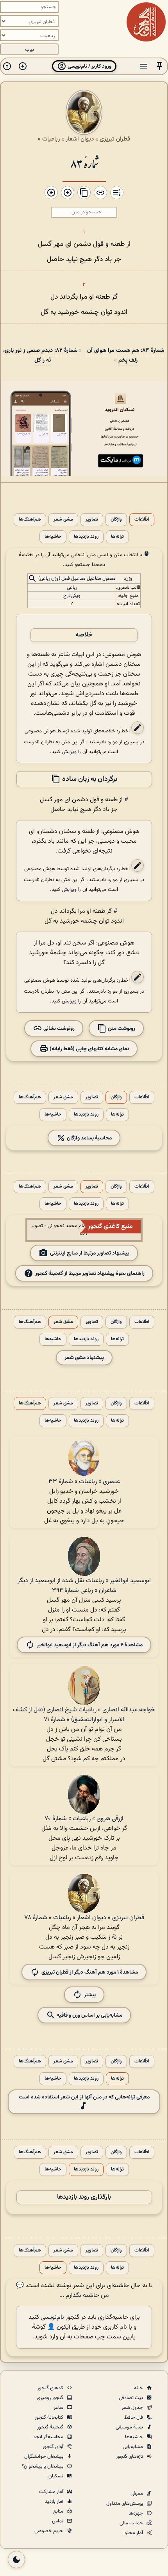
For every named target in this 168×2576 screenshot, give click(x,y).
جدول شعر (133, 2408)
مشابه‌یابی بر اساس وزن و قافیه (89, 2015)
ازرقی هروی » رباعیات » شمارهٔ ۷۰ (84, 1819)
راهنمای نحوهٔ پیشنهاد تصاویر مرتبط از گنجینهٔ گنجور (90, 1274)
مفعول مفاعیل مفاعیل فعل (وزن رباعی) (77, 579)
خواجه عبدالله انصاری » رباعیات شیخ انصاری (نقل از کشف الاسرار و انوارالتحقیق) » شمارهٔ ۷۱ (84, 1715)
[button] (159, 66)
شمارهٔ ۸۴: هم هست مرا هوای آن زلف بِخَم (126, 355)
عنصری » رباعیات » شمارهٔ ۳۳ (84, 1482)
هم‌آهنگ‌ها (30, 520)
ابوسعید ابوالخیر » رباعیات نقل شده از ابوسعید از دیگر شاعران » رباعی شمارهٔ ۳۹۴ (84, 1586)
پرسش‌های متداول (125, 2504)
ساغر (59, 2408)
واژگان (116, 520)
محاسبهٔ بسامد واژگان (89, 1138)
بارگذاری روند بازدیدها (84, 2197)
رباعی (72, 588)
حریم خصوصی (49, 2531)
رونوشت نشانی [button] (58, 1028)
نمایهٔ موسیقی (130, 2427)
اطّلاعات (142, 520)
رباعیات (51, 139)
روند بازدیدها (86, 537)
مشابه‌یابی (133, 2447)
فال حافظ (134, 2417)
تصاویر (92, 520)
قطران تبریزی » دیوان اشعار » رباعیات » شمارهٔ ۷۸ (84, 1918)
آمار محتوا (134, 2533)
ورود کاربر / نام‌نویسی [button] (89, 66)
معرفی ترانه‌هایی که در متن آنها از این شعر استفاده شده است (84, 2097)
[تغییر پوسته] (16, 2560)
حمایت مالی (132, 2523)
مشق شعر (63, 520)
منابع (59, 2511)
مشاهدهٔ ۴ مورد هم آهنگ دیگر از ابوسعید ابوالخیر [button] (90, 1645)
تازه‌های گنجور (130, 2457)
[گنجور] (146, 22)
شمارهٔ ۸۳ (84, 163)
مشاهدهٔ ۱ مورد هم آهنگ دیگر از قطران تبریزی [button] (90, 1972)
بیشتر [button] (90, 1995)
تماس (58, 2521)
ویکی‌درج (72, 596)
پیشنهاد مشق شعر (84, 1358)
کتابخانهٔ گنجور (50, 2417)
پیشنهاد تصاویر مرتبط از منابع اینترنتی (90, 1253)
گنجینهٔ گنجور (51, 2427)
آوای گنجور (54, 2447)
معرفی (137, 2494)
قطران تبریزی (115, 139)
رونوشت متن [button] (121, 1028)
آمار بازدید (55, 2502)
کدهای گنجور (51, 2388)
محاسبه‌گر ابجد (49, 2437)
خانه (139, 2388)
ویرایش (69, 752)
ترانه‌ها (117, 537)
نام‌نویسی (52, 2317)
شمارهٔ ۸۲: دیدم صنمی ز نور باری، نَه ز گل (40, 355)
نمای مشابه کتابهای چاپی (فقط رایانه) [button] (89, 1049)
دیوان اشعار (80, 139)
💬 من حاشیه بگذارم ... (63, 2291)
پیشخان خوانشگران (44, 2457)
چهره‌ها (136, 2513)
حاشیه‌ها (53, 537)
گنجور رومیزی (51, 2398)
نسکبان (56, 2476)
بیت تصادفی (131, 2398)
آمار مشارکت (52, 2492)
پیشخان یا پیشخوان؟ (43, 2466)
